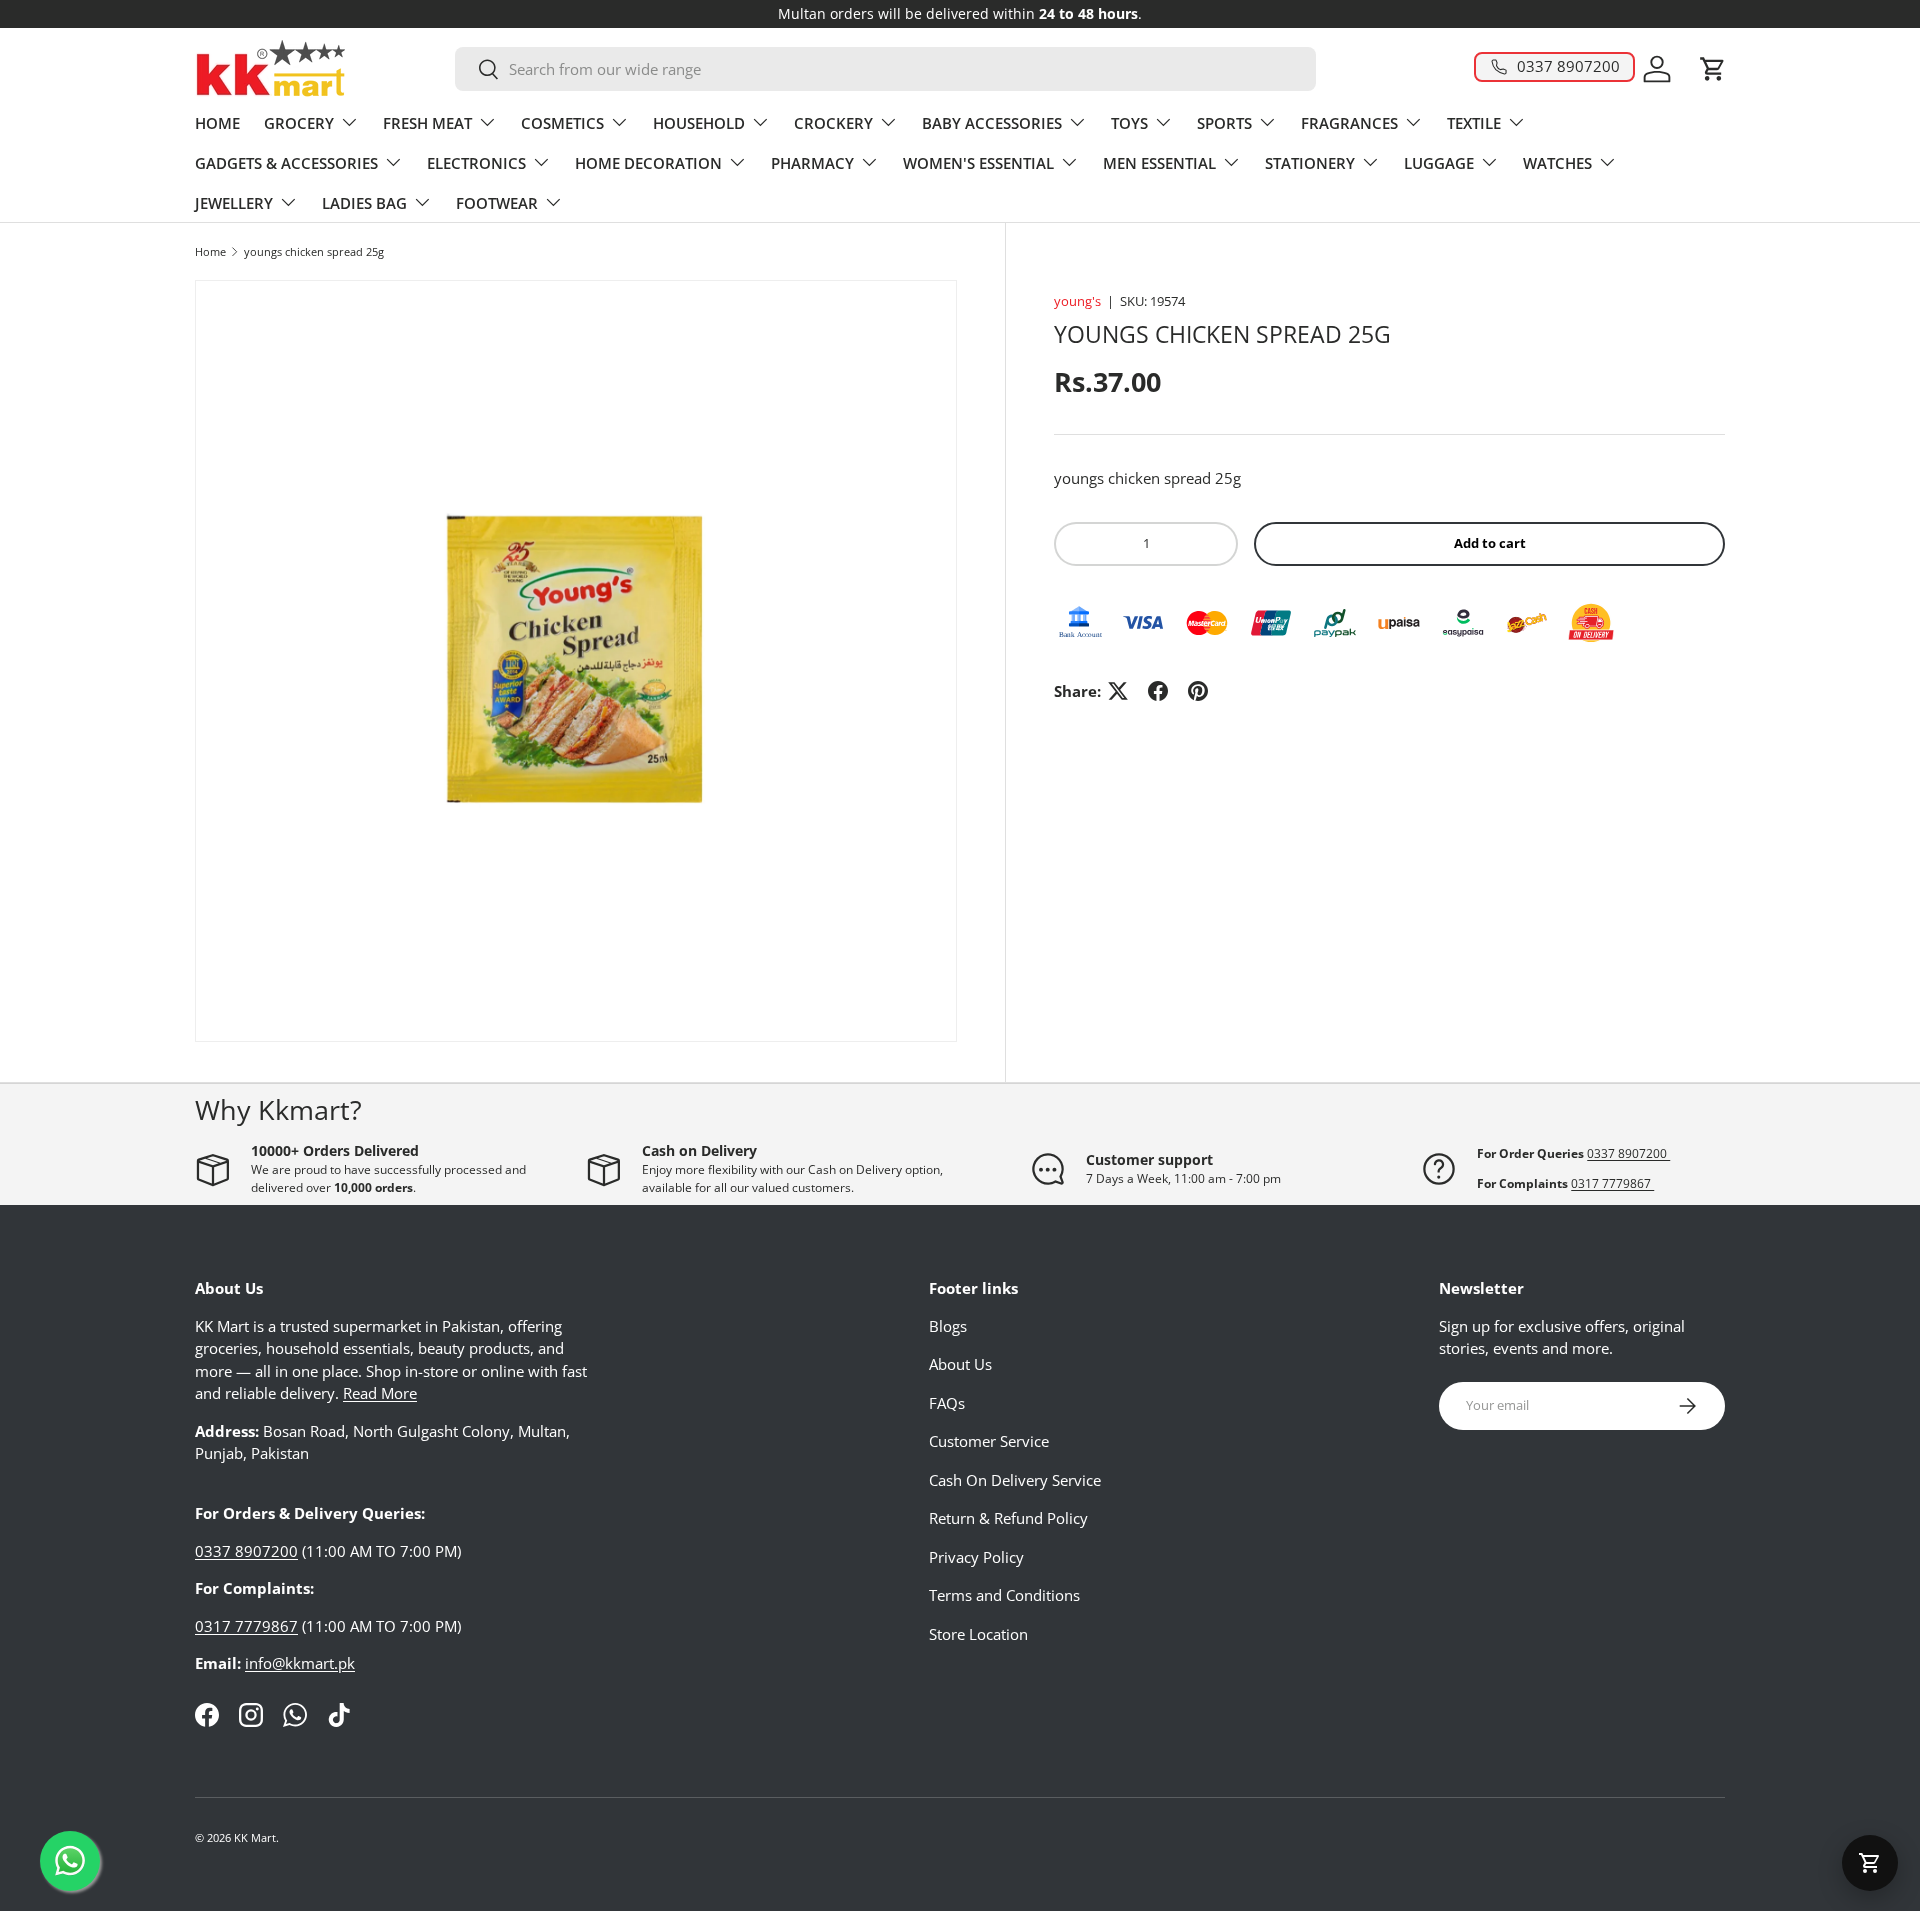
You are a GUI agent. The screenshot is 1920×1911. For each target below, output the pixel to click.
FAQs (947, 1403)
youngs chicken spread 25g (314, 251)
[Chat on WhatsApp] (70, 1861)
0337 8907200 (1628, 1153)
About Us (960, 1364)
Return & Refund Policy (1008, 1518)
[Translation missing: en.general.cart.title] (1870, 1863)
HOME (217, 123)
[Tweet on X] (1118, 691)
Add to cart (1490, 543)
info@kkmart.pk (300, 1663)
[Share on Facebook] (1158, 691)
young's (1077, 301)
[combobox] (885, 69)
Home (210, 251)
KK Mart (255, 1837)
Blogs (948, 1326)
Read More (380, 1393)
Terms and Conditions (1004, 1595)
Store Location (978, 1634)
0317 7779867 (1612, 1183)
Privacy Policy (976, 1557)
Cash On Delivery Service (1015, 1480)
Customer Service (989, 1441)
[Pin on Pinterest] (1198, 691)
